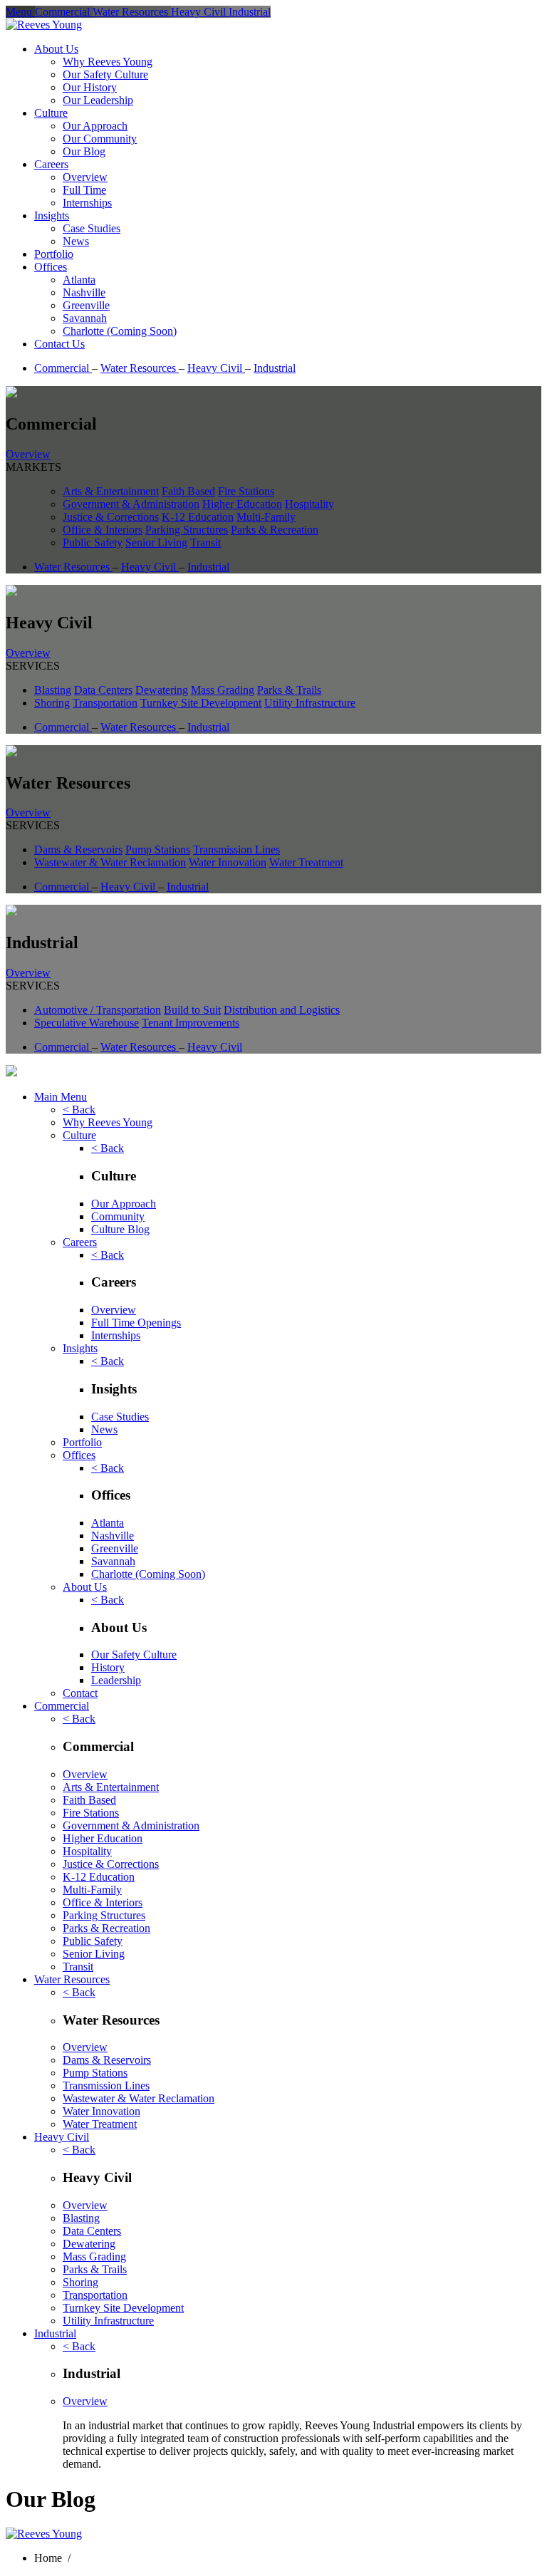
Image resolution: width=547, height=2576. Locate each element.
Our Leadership (98, 100)
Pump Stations (158, 850)
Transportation (105, 703)
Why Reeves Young (108, 62)
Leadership (116, 1680)
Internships (87, 203)
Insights (52, 215)
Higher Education (242, 504)
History (108, 1667)
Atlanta (79, 280)
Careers (51, 164)
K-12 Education (198, 517)
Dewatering (162, 690)
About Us (56, 49)
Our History (90, 87)
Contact (80, 1693)
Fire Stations (246, 491)
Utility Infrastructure (310, 703)
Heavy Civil (216, 368)
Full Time (84, 190)
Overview (85, 177)
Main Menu (61, 1097)
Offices (51, 267)
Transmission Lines (236, 850)
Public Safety (93, 542)
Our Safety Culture (105, 74)
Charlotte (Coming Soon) (120, 331)
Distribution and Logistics (282, 1010)
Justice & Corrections (111, 517)
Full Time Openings (136, 1323)
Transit (205, 542)
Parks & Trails (289, 690)
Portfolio (54, 254)
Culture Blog (120, 1229)
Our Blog (84, 151)
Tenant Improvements (191, 1023)
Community (118, 1216)
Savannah (85, 318)
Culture (51, 113)
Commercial (63, 368)
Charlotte (148, 1574)
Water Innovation (228, 862)
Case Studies (92, 228)
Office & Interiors (103, 530)
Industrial (275, 368)
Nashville (84, 292)
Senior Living (156, 542)
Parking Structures (187, 530)
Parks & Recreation (275, 530)
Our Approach (95, 126)
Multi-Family (266, 517)
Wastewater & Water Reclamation (110, 862)
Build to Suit (192, 1010)
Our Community (100, 139)
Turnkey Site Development (201, 703)
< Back (79, 1110)
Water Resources (140, 368)
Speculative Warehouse (87, 1023)
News (76, 241)
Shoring (52, 703)
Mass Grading (223, 690)
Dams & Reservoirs (78, 850)
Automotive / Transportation (98, 1010)
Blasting (53, 690)
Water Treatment (306, 862)
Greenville (86, 305)
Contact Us (59, 344)
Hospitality (309, 504)
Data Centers (103, 690)
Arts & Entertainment (111, 491)
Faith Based (188, 491)
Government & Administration (131, 504)
